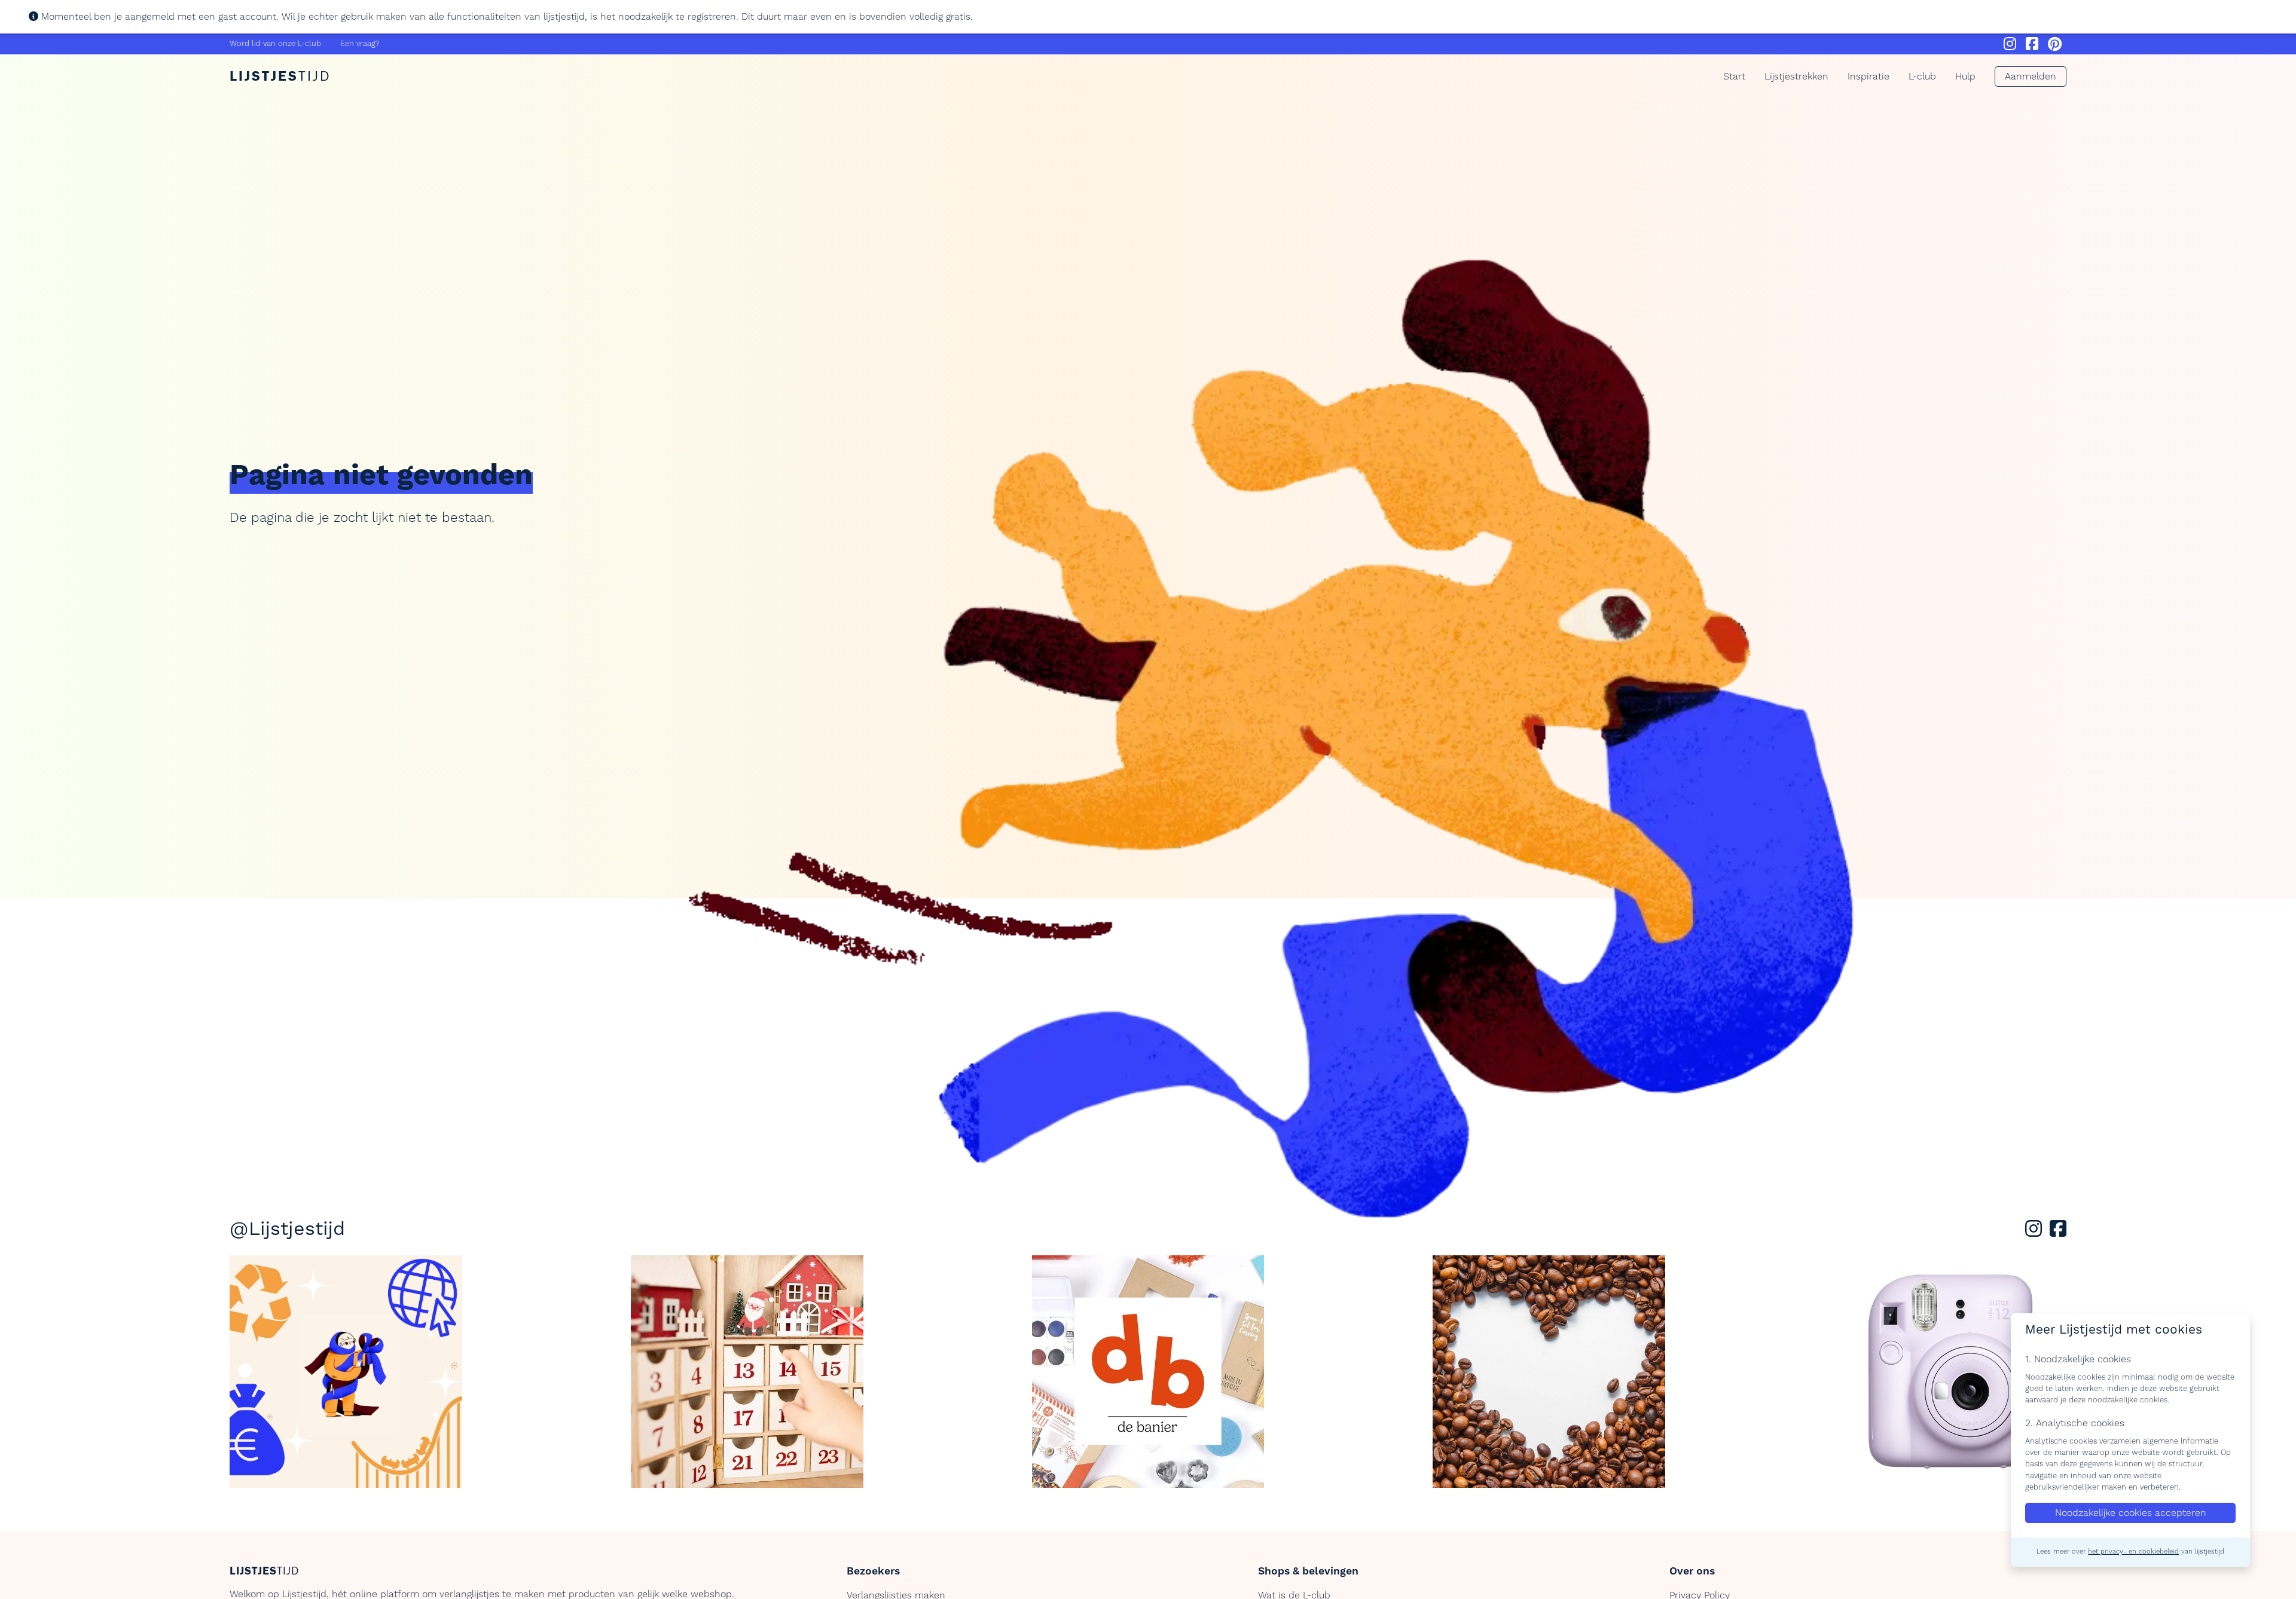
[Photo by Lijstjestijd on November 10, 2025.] (747, 1372)
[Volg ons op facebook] (2058, 1233)
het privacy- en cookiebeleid (2133, 1552)
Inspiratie (1868, 77)
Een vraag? (360, 44)
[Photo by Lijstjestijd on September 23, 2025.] (1950, 1372)
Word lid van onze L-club (275, 44)
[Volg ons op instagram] (2036, 1233)
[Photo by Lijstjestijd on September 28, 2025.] (1549, 1372)
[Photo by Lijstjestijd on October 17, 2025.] (1148, 1372)
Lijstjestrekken (1796, 77)
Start (1734, 77)
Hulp (1965, 77)
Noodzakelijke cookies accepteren (2131, 1514)
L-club (1922, 77)
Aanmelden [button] (2031, 77)
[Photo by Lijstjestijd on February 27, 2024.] (346, 1372)
